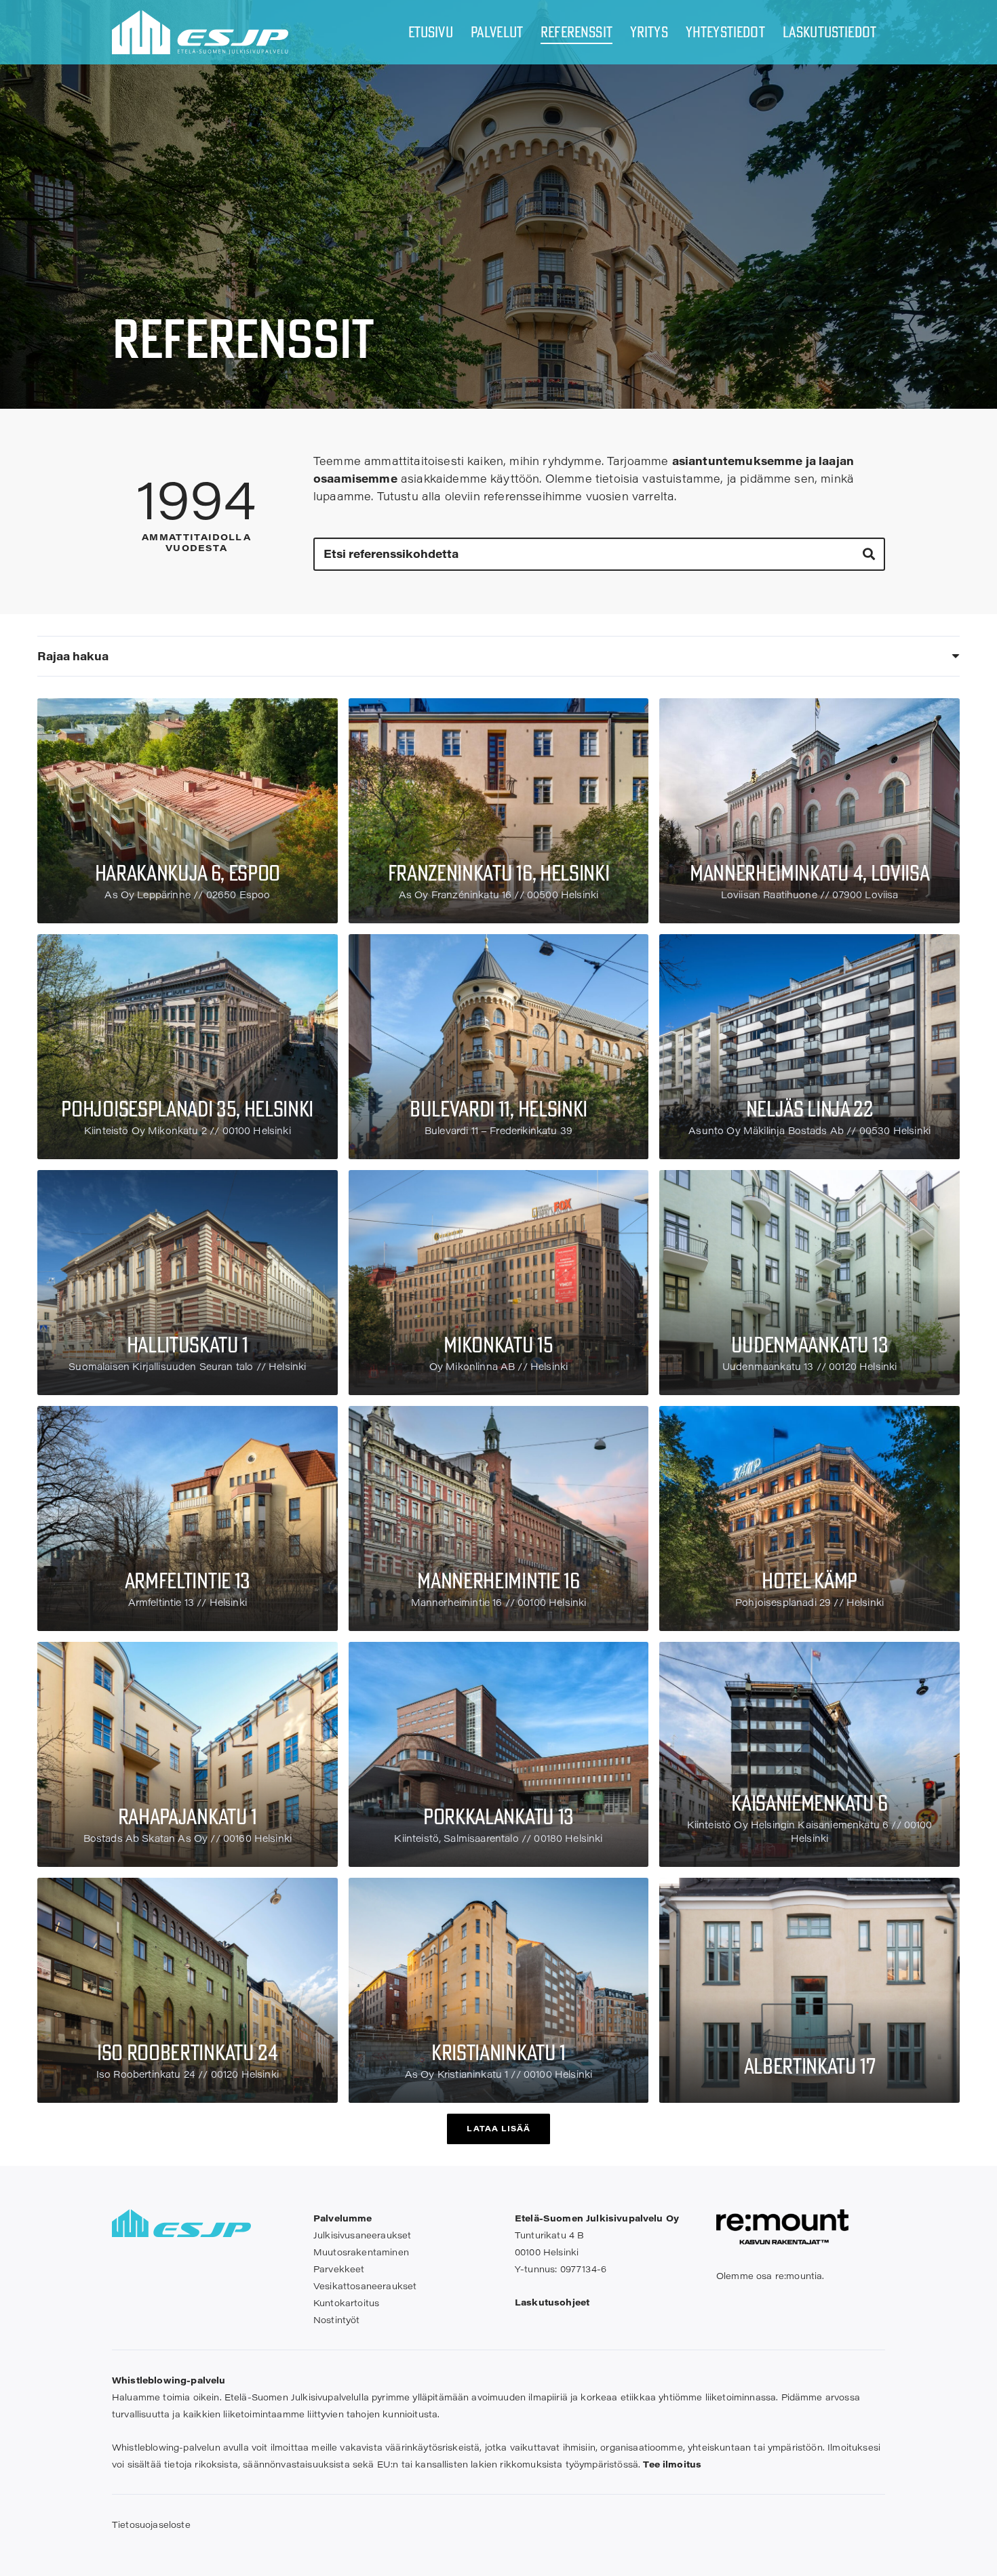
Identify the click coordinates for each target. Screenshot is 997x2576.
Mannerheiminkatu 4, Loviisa (809, 872)
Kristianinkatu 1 (498, 2052)
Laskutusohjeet (552, 2302)
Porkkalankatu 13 (498, 1816)
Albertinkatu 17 (810, 2066)
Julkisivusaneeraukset (362, 2235)
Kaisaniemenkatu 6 (809, 1803)
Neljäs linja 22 (810, 1108)
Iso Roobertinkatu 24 (188, 2052)
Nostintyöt (337, 2319)
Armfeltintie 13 (188, 1580)
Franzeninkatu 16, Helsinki (499, 872)
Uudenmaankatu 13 (810, 1344)
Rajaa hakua (73, 656)
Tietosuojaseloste (151, 2524)
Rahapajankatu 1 (188, 1816)
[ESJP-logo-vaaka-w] (200, 32)
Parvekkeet (339, 2269)
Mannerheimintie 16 (498, 1580)
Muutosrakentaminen (361, 2252)
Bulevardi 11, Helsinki (498, 1108)
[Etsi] (868, 554)
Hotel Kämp (809, 1580)
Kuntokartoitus (346, 2302)
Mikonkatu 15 (498, 1344)
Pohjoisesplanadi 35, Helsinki (187, 1108)
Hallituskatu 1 (188, 1344)
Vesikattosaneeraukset (365, 2286)
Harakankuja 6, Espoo (188, 872)
